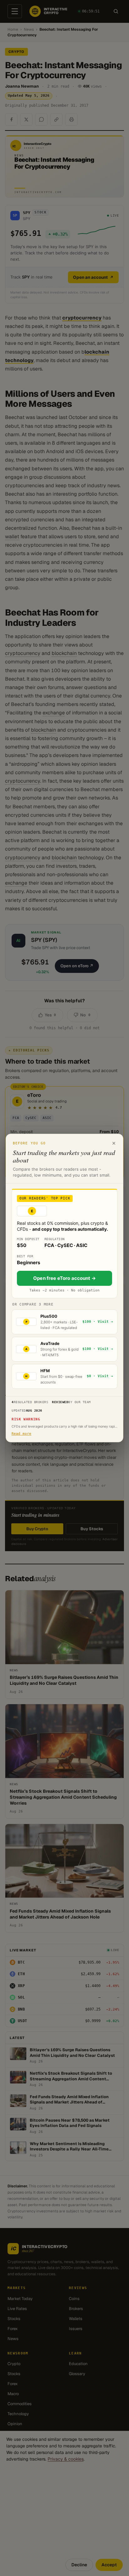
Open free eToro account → (64, 1278)
